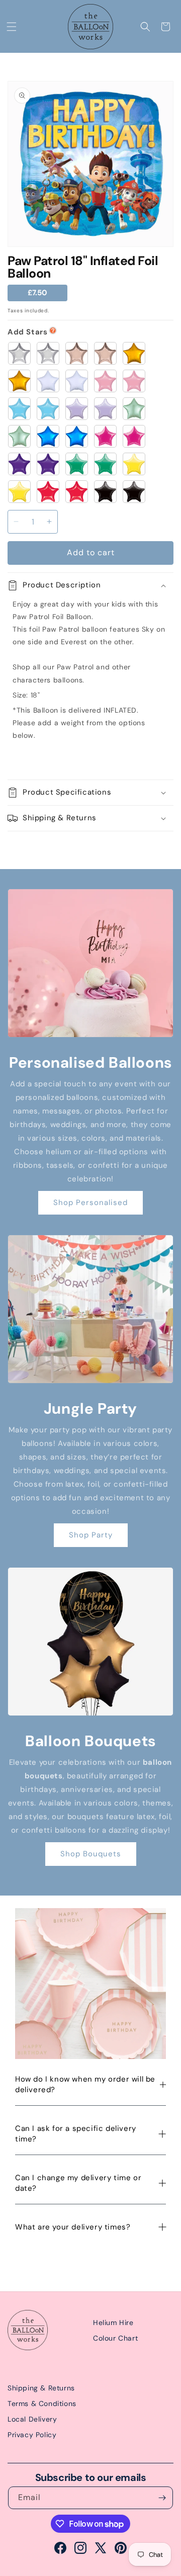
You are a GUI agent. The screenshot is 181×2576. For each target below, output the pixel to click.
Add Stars (27, 332)
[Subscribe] (162, 2498)
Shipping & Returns (41, 2388)
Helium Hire (113, 2323)
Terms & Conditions (42, 2403)
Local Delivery (32, 2419)
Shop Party (91, 1535)
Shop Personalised (90, 1203)
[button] (12, 27)
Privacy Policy (32, 2435)
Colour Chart (115, 2338)
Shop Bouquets (91, 1854)
